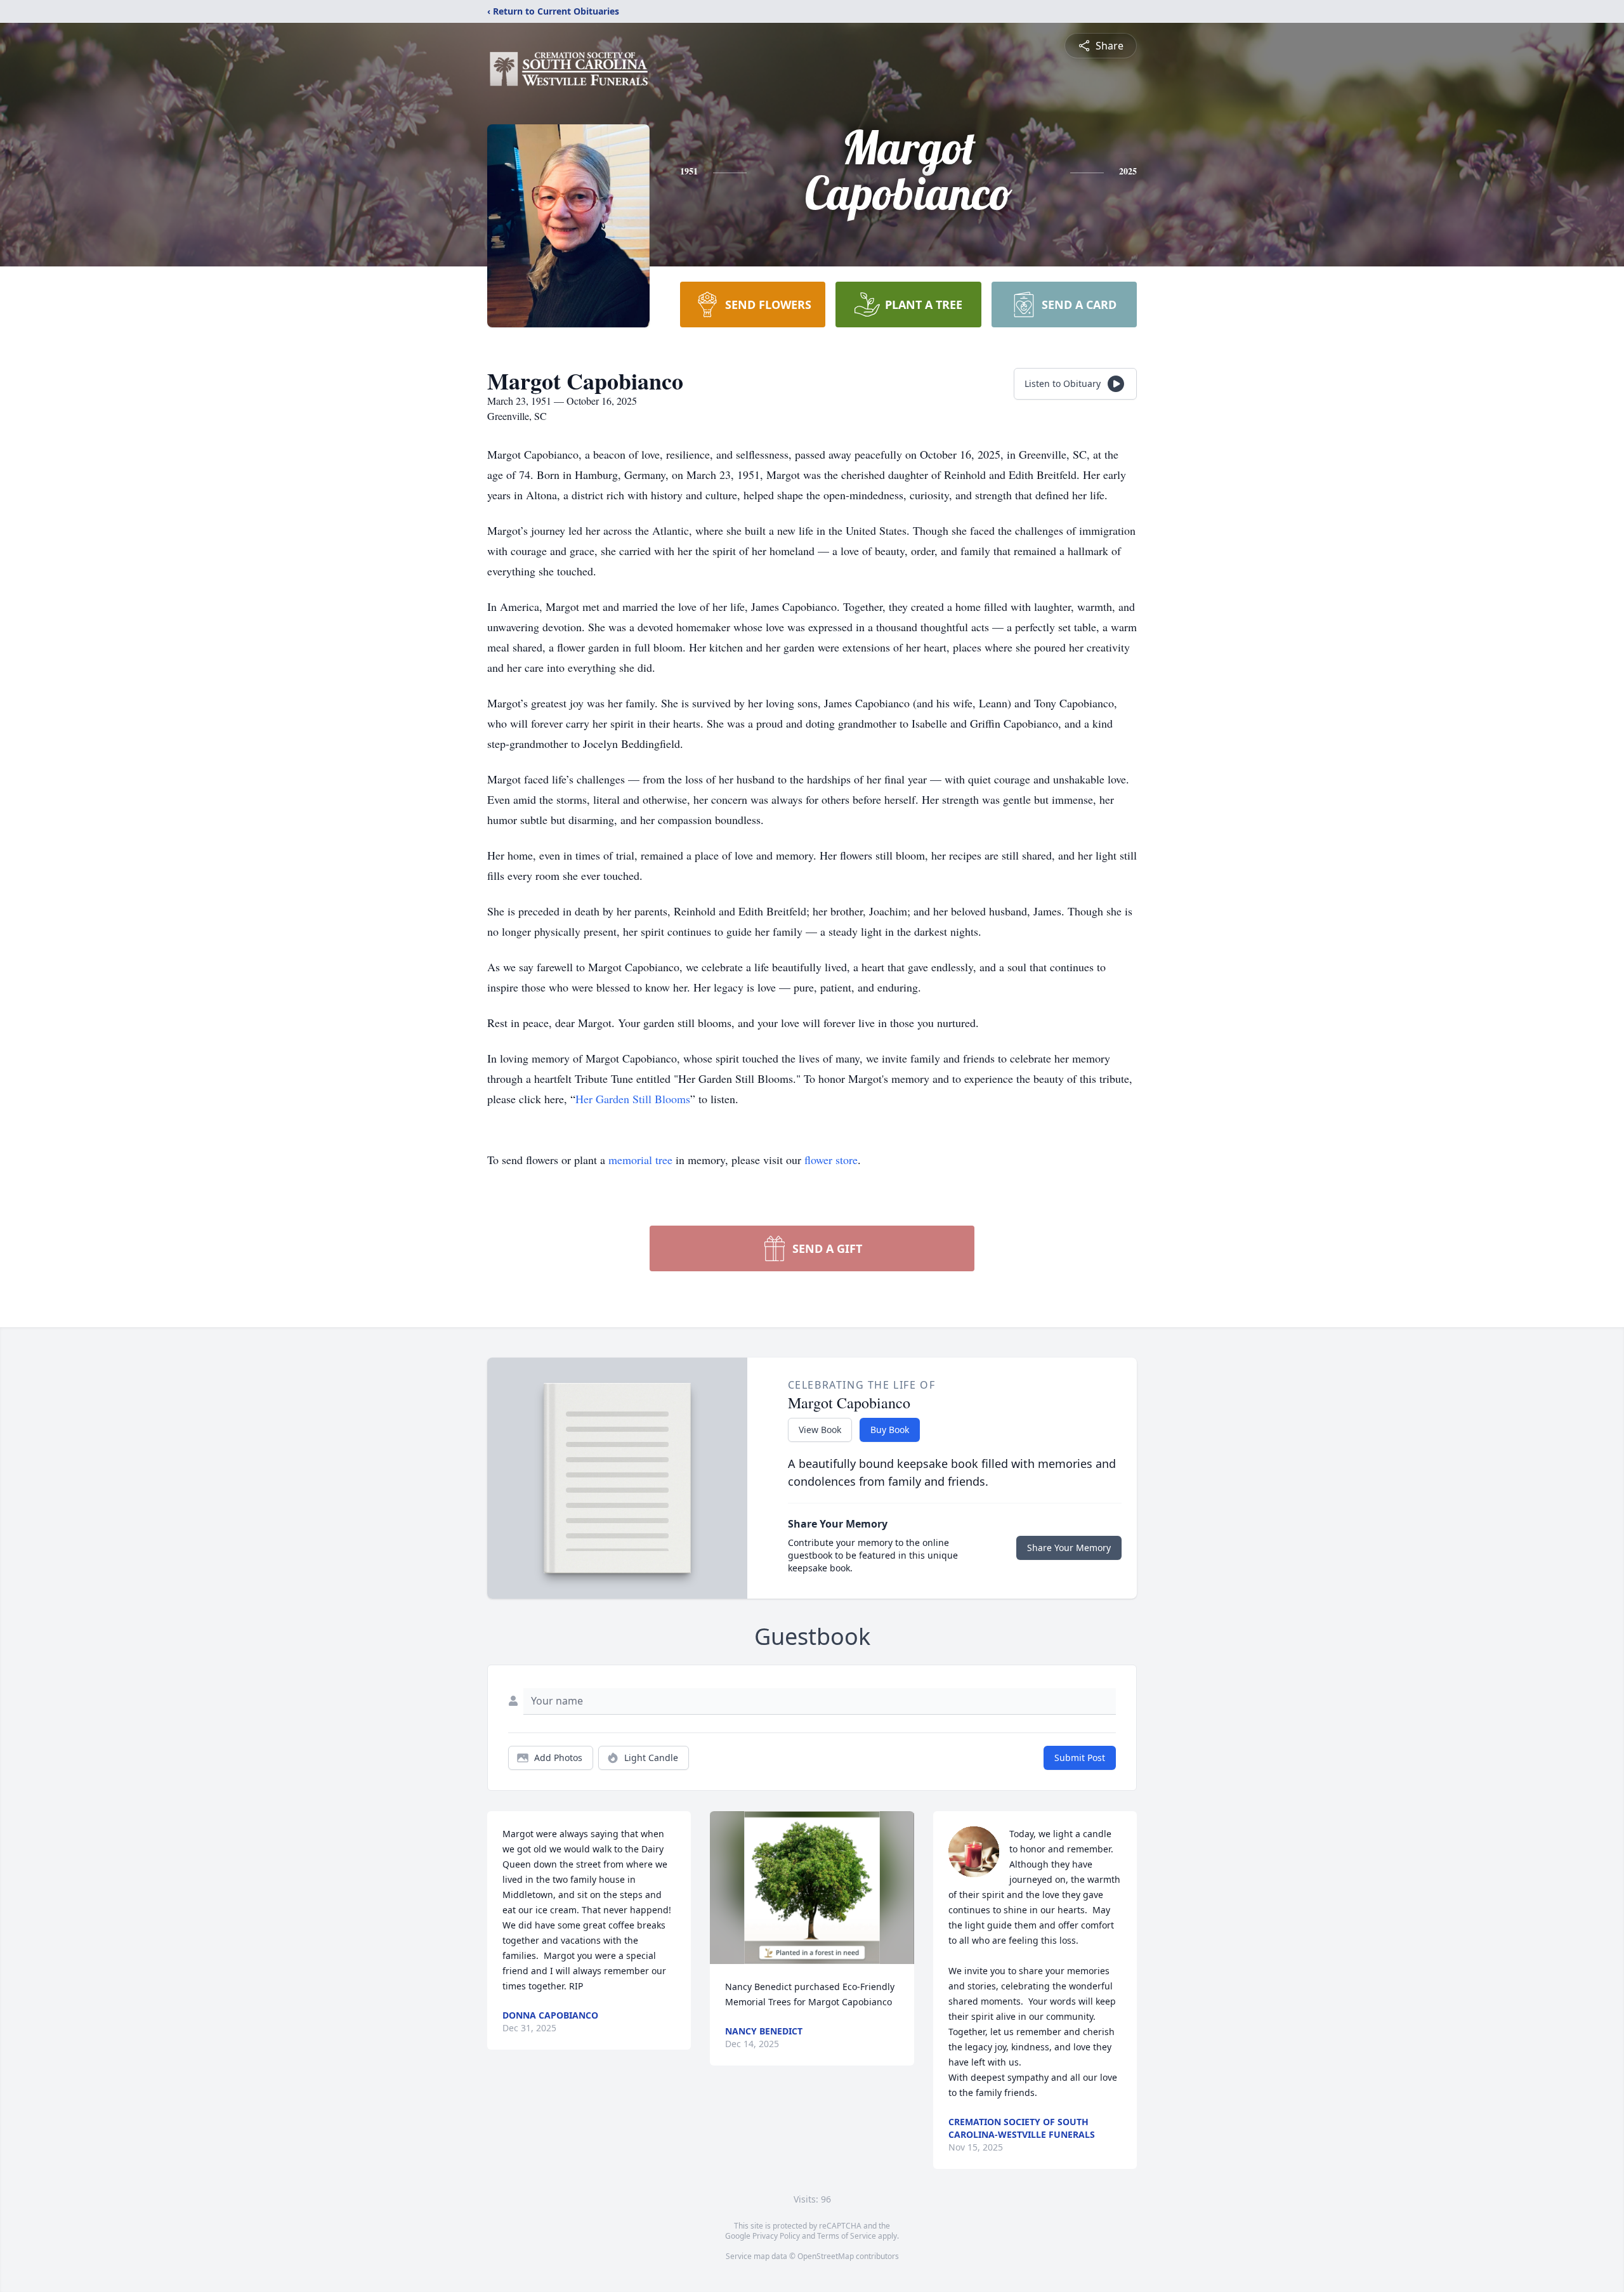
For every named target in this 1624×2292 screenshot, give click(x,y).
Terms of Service (847, 2236)
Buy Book (890, 1430)
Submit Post (1080, 1758)
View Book (820, 1430)
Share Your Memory (1069, 1548)
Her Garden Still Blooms (633, 1099)
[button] (812, 1888)
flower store (831, 1160)
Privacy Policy (776, 2236)
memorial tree (640, 1160)
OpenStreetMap (826, 2256)
